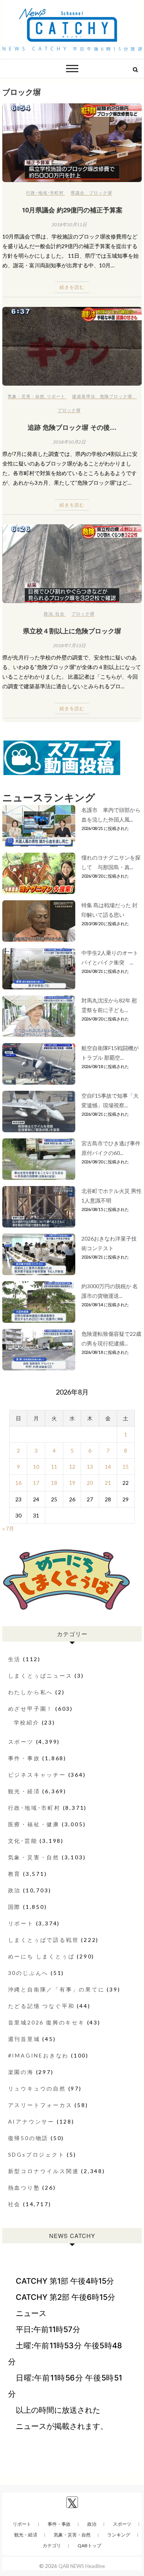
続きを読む (72, 287)
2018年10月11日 (69, 224)
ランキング (119, 2535)
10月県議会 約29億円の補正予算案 (72, 210)
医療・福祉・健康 (34, 1824)
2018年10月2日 (69, 442)
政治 (48, 614)
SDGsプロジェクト (36, 2154)
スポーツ (21, 1742)
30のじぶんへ (28, 1973)
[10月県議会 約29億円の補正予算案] (72, 143)
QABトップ (89, 2545)
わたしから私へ (31, 1692)
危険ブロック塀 (116, 396)
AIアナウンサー (31, 2121)
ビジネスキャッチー (37, 1775)
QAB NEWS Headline (82, 2566)
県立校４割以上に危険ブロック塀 (72, 631)
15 (126, 1467)
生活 (15, 1659)
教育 (15, 1874)
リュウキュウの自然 (37, 2088)
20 (90, 1483)
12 (72, 1467)
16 (18, 1483)
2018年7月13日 (69, 645)
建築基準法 (84, 396)
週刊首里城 (24, 2039)
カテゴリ (52, 2545)
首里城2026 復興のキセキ (46, 2022)
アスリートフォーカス (40, 2105)
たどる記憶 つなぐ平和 (41, 2006)
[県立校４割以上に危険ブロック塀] (72, 564)
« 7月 (8, 1528)
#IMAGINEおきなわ (39, 2055)
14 (108, 1467)
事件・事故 (24, 1758)
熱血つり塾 (24, 2188)
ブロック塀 (101, 193)
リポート (56, 396)
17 (36, 1483)
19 (72, 1483)
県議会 (78, 193)
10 (36, 1467)
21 (108, 1483)
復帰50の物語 (28, 2138)
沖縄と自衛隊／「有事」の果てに (56, 1989)
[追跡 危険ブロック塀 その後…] (72, 346)
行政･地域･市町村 (45, 193)
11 (54, 1467)
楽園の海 (21, 2072)
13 (90, 1467)
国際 (15, 1907)
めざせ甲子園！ (31, 1709)
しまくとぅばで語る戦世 (44, 1940)
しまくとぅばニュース (40, 1676)
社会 (60, 614)
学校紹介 (27, 1722)
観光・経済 (24, 1791)
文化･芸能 (23, 1841)
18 (54, 1483)
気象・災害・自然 (26, 396)
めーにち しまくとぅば (41, 1956)
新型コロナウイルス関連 (44, 2171)
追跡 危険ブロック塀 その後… (72, 427)
